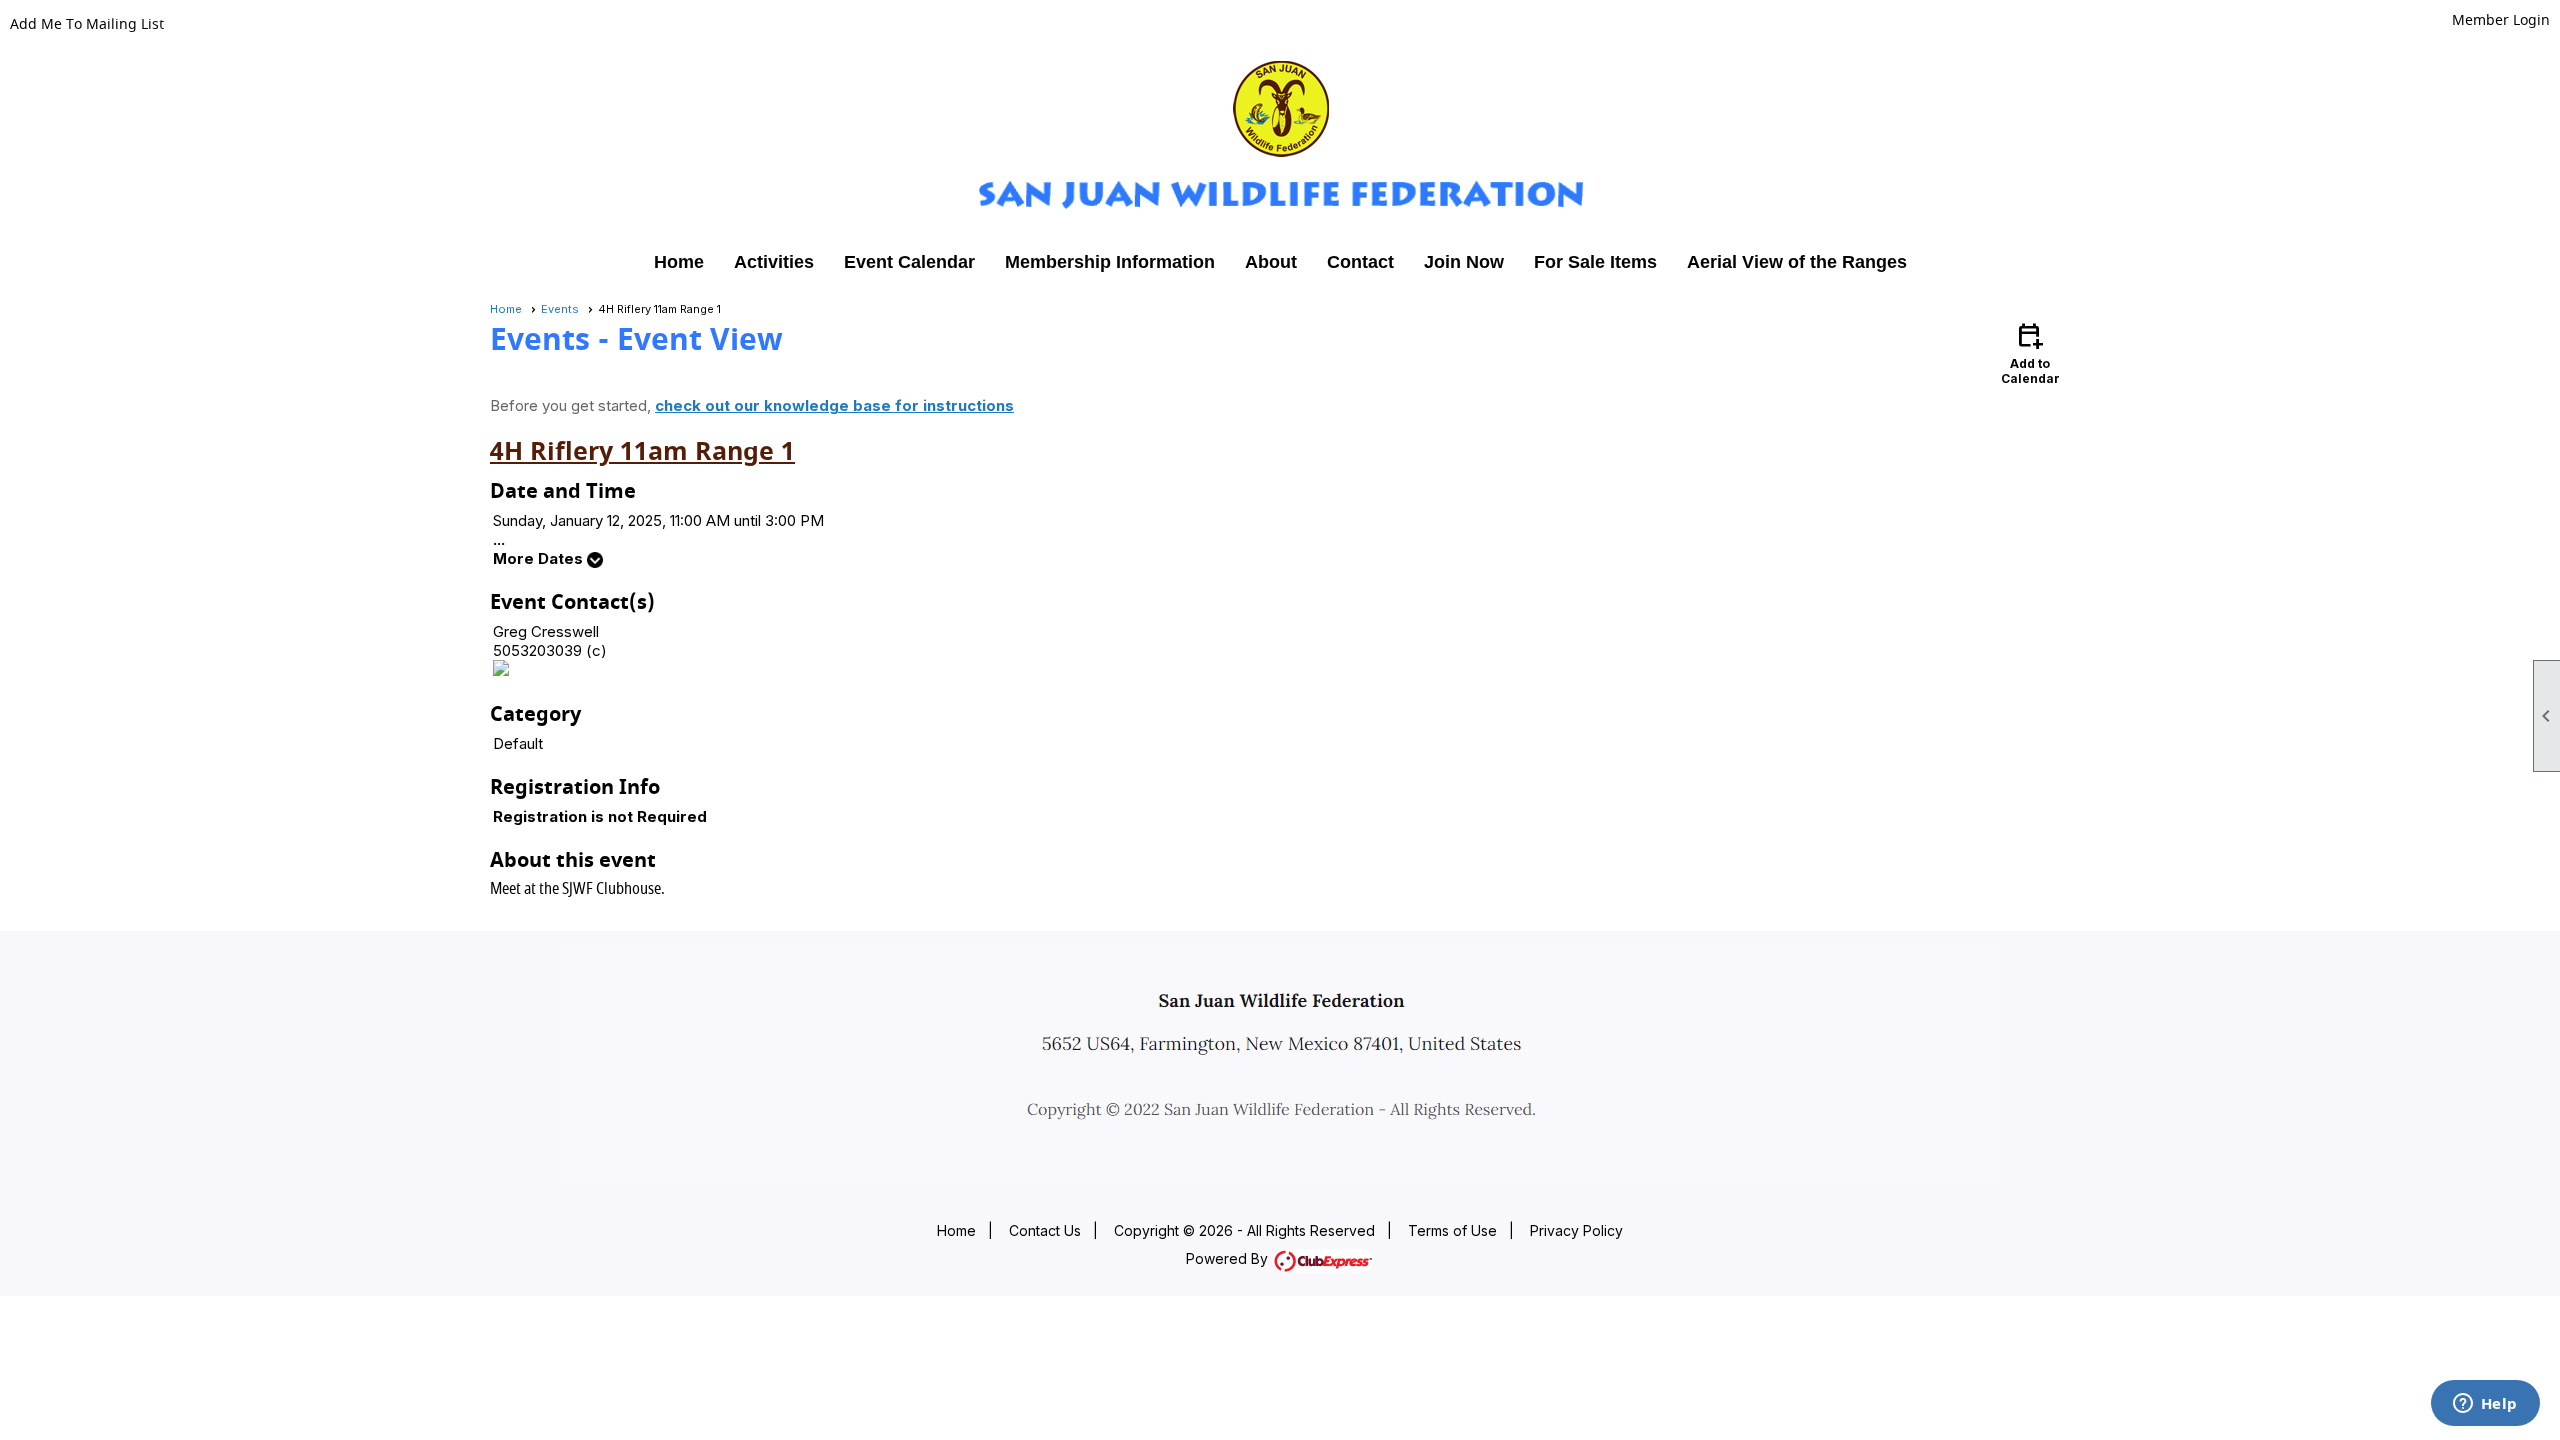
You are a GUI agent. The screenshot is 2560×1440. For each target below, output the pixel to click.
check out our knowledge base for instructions (834, 405)
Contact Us (1045, 1230)
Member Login (2501, 20)
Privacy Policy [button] (1576, 1230)
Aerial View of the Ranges (1797, 262)
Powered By (1229, 1258)
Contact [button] (1360, 262)
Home (679, 262)
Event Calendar (909, 262)
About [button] (1271, 262)
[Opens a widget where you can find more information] (2485, 1405)
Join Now (1464, 262)
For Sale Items (1595, 262)
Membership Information (1110, 262)
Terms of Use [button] (1452, 1230)
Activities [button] (774, 262)
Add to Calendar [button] (2030, 352)
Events (560, 309)
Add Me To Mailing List (87, 24)
